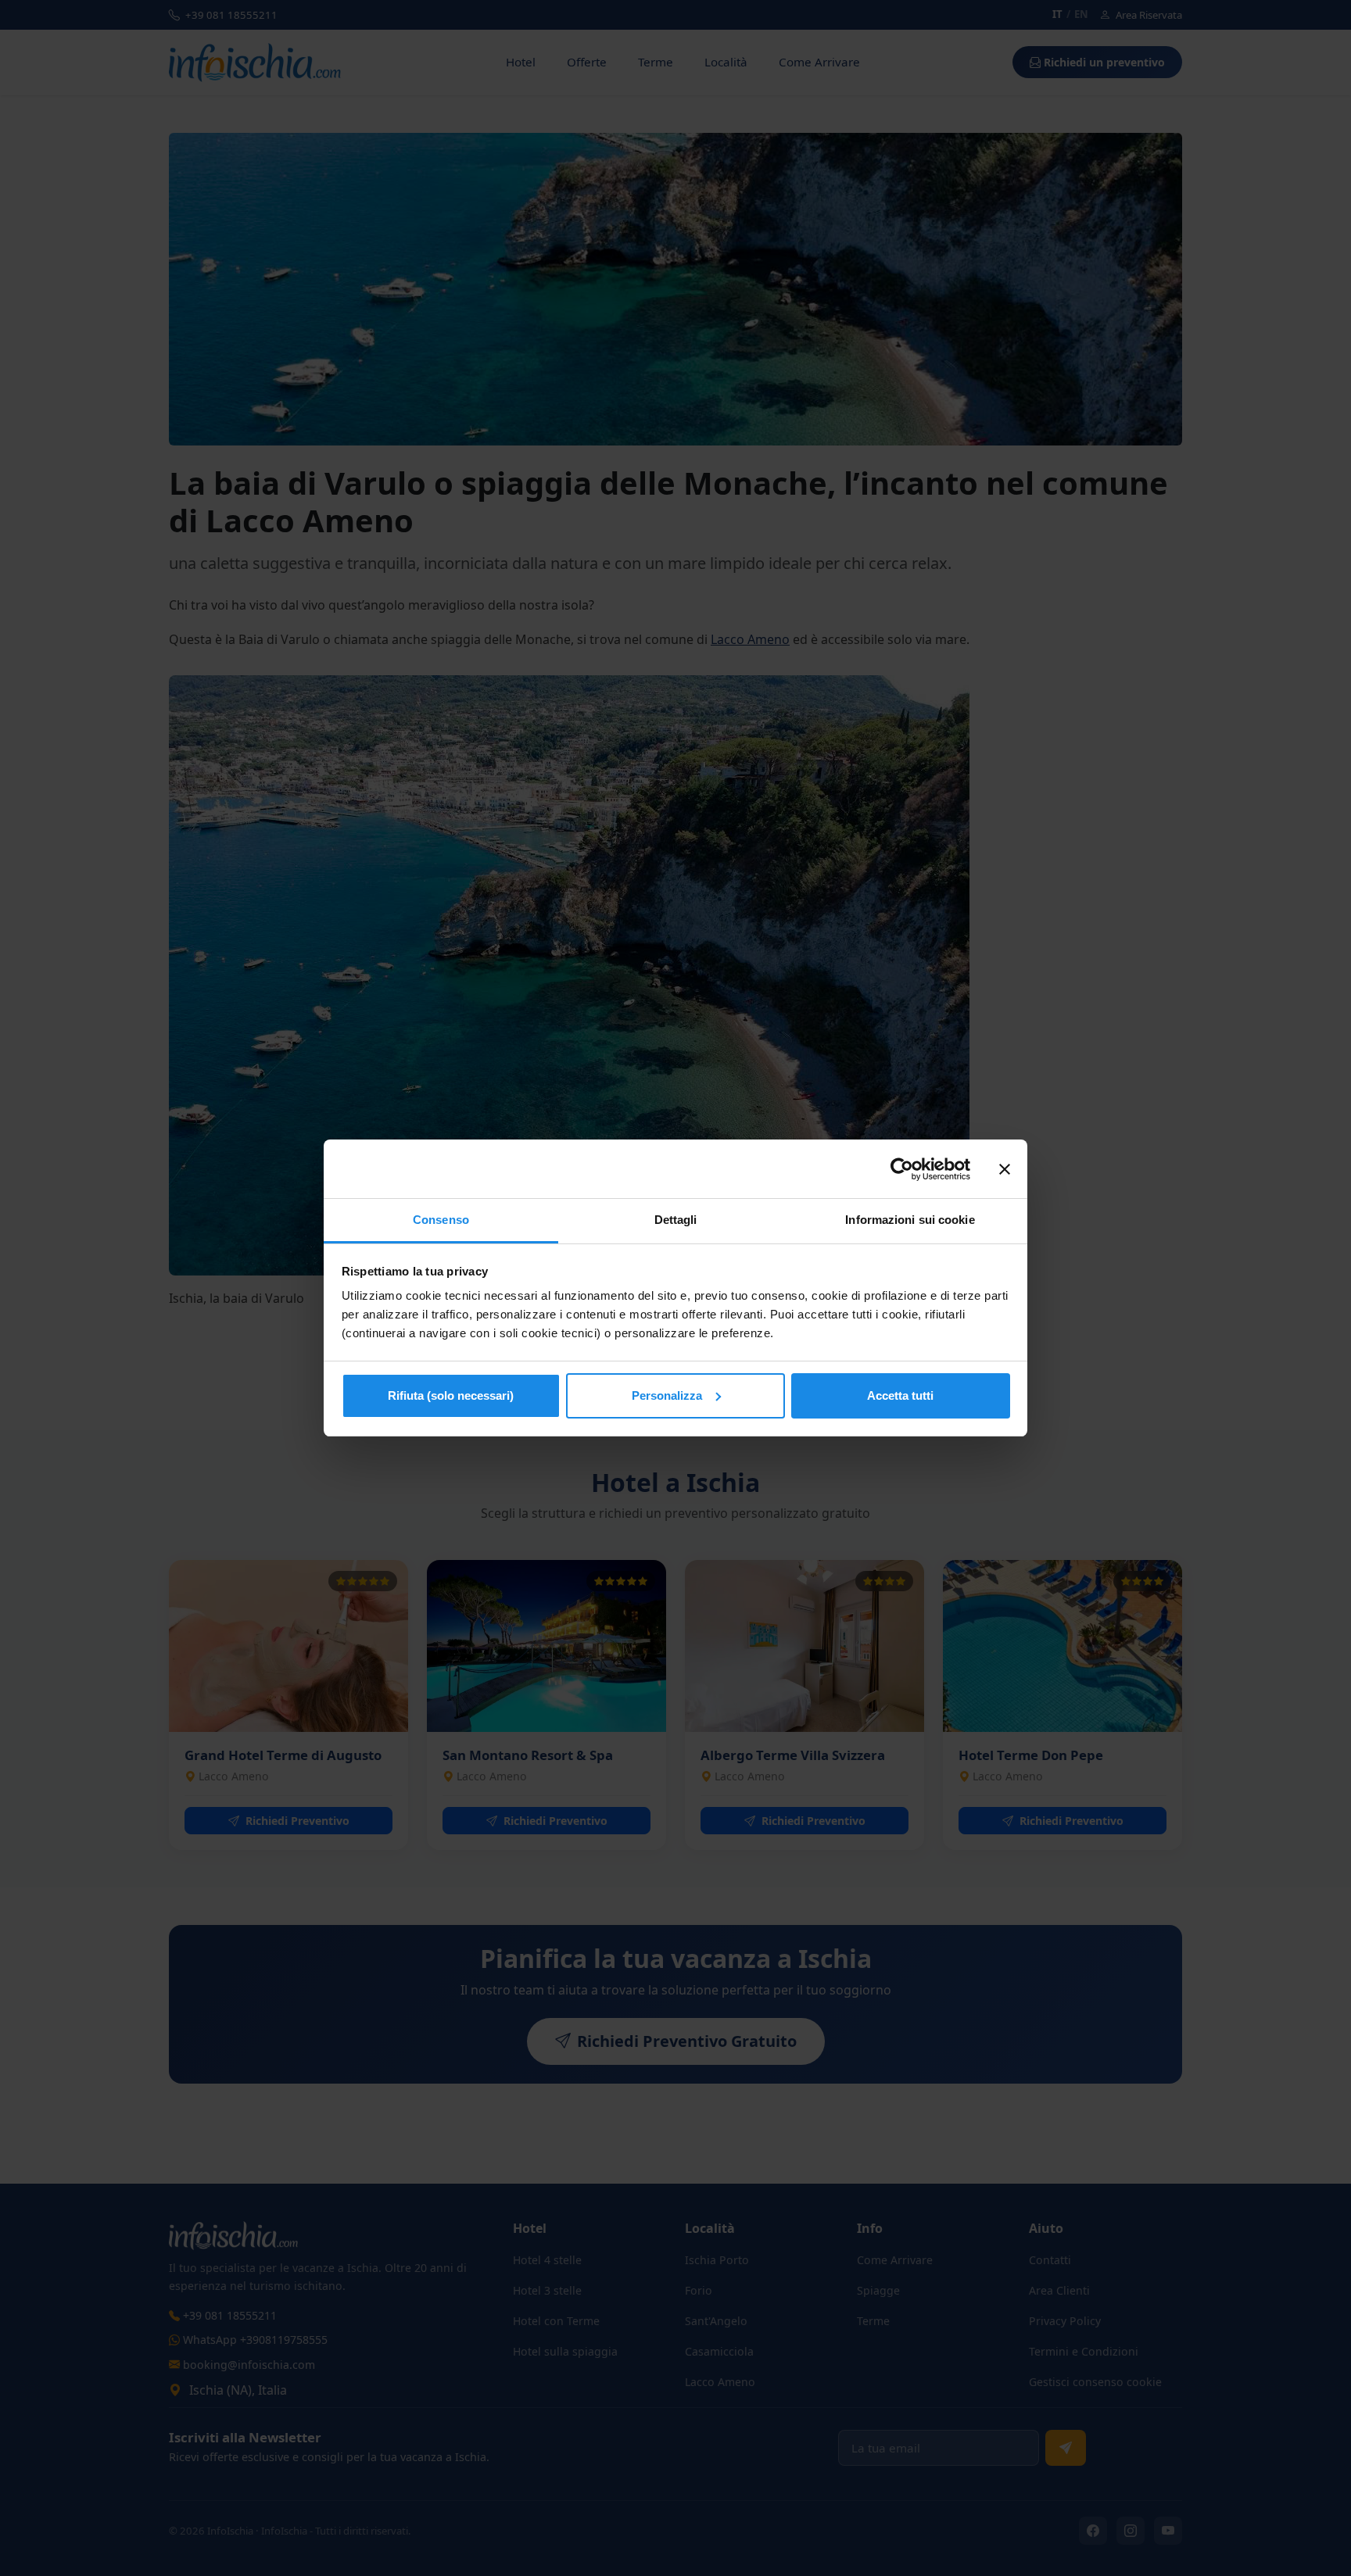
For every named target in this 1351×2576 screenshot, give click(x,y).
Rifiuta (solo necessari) (451, 1395)
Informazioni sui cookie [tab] (910, 1220)
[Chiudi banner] (1005, 1169)
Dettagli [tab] (676, 1220)
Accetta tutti (900, 1395)
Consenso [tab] (441, 1220)
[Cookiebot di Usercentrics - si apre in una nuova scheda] (902, 1169)
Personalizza (667, 1395)
